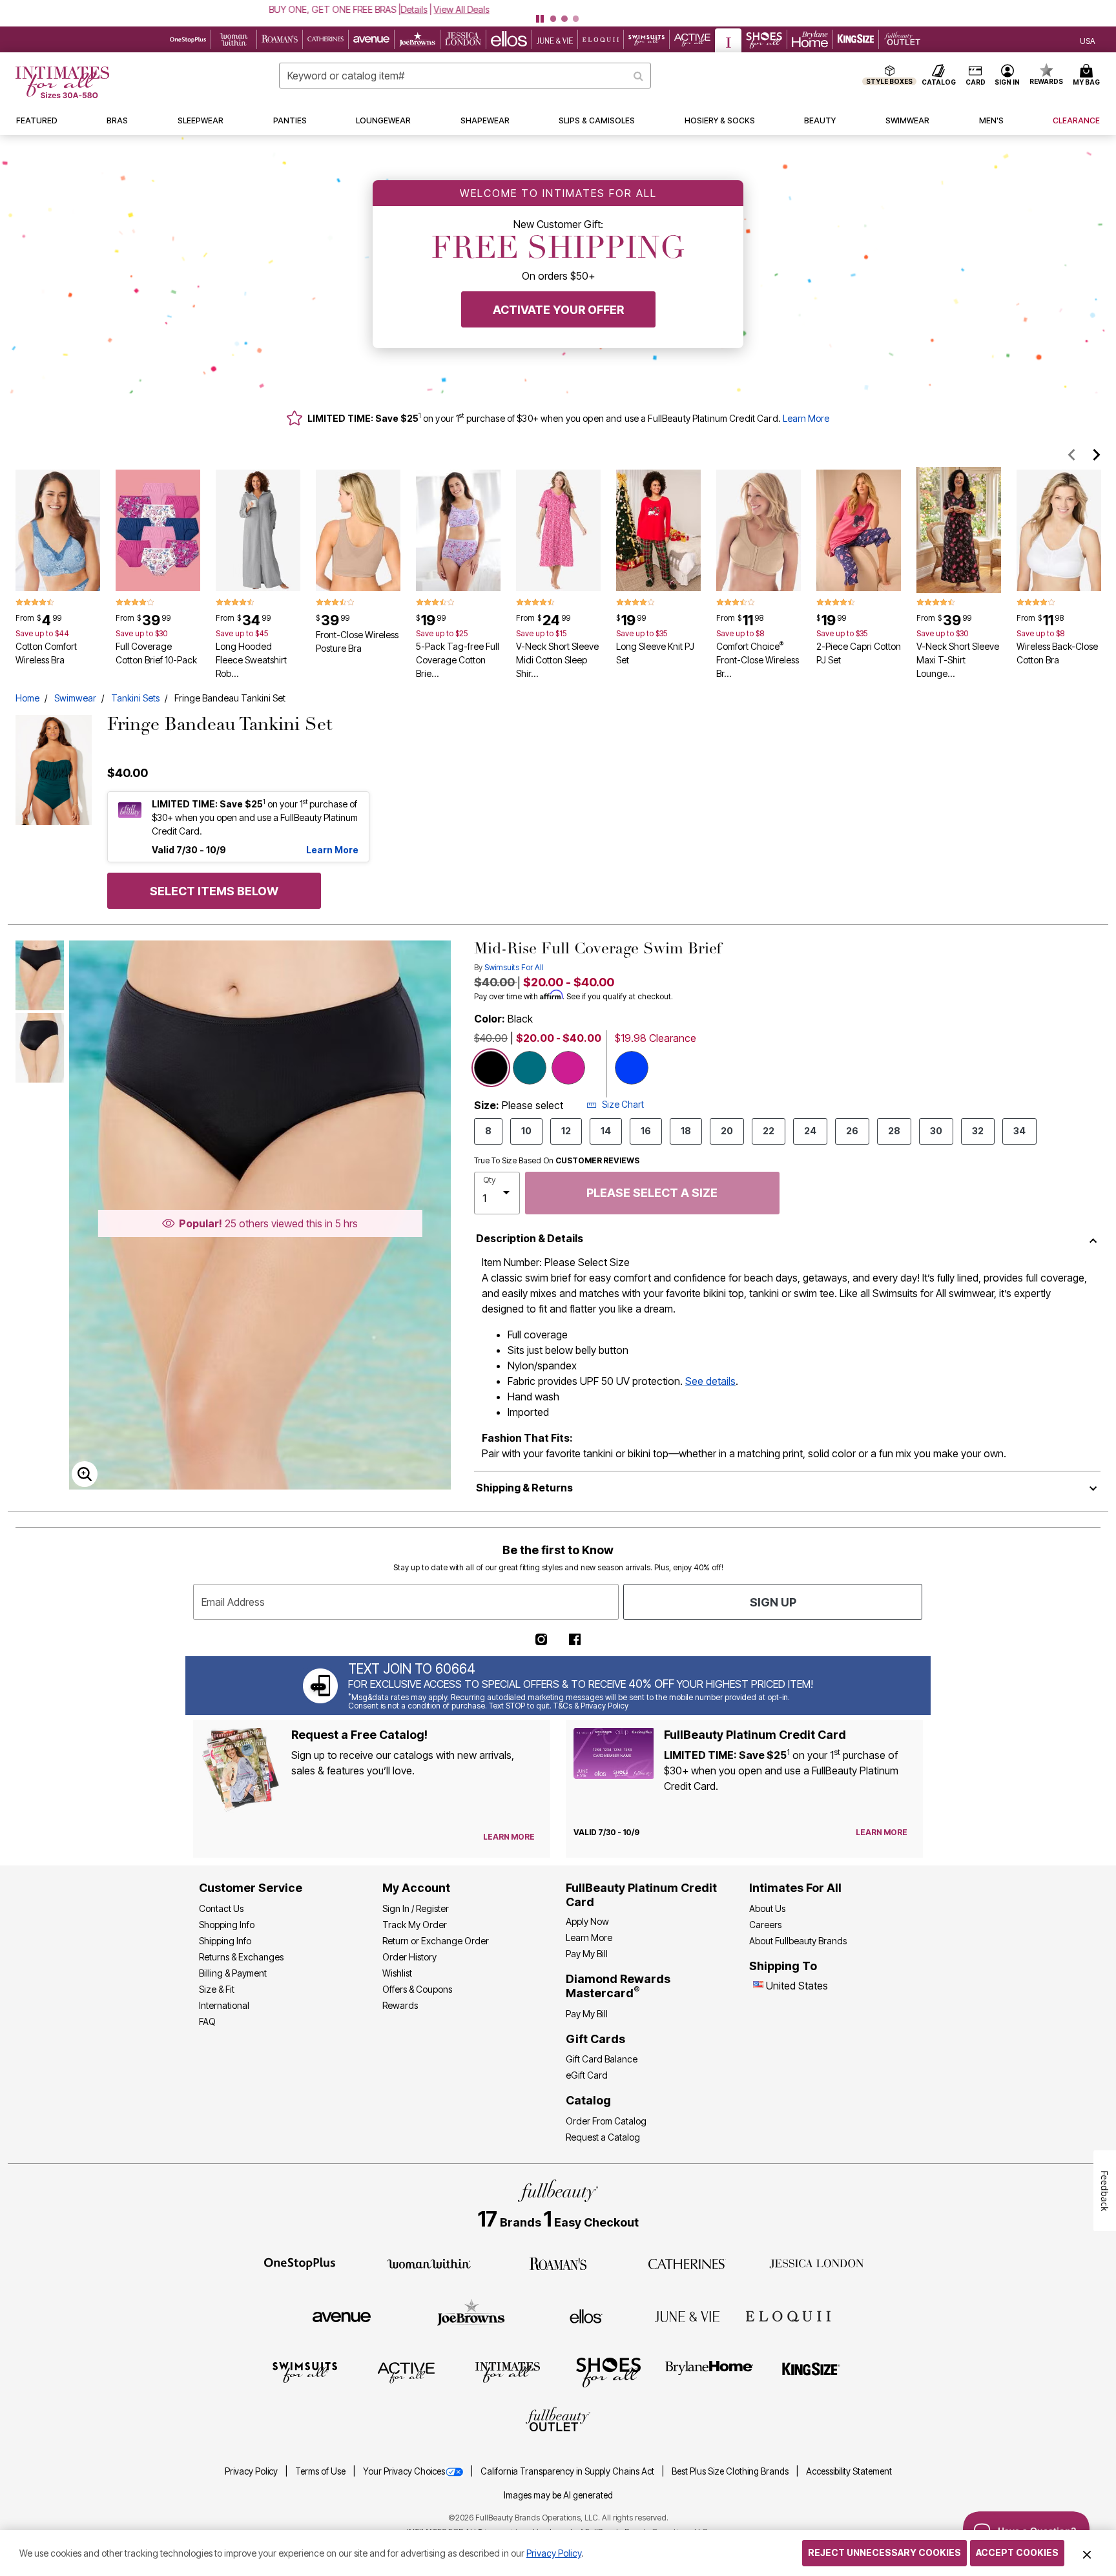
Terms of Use (321, 2471)
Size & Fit (217, 1989)
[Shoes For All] (608, 2372)
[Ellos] (586, 2316)
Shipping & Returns (524, 1488)
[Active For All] (406, 2372)
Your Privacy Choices (404, 2471)
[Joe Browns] (471, 2314)
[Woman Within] (429, 2263)
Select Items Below (214, 891)
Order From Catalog (606, 2121)
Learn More (806, 418)
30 (936, 1131)
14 (606, 1131)
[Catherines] (687, 2263)
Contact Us (221, 1908)
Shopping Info (227, 1925)
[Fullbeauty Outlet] (558, 2421)
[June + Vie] (687, 2316)
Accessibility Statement (849, 2471)
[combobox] (465, 76)
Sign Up (773, 1602)
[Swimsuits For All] (305, 2372)
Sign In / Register (416, 1908)
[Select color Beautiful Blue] (632, 1068)
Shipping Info (225, 1941)
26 (852, 1131)
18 (686, 1131)
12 (566, 1131)
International (224, 2005)
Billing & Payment (233, 1973)
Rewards (400, 2005)
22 (769, 1131)
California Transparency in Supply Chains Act (568, 2471)
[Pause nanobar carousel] (540, 19)
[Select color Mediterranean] (530, 1068)
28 (894, 1131)
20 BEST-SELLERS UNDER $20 (512, 9)
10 (526, 1131)
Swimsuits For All (514, 967)
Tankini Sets (135, 698)
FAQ (207, 2021)
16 (646, 1131)
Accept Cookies (1017, 2552)
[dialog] (1088, 40)
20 (727, 1131)
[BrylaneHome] (709, 2372)
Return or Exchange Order (436, 1941)
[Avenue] (342, 2316)
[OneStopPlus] (300, 2263)
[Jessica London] (817, 2263)
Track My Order (415, 1925)
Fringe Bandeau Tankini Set (230, 698)
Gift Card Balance (602, 2059)
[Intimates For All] (508, 2372)
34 (1019, 1131)
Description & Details (530, 1238)
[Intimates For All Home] (62, 82)
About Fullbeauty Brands (798, 1941)
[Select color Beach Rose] (568, 1068)
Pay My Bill (587, 1954)
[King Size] (811, 2372)
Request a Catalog (603, 2137)
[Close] (1087, 2553)
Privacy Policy (252, 2471)
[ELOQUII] (788, 2314)
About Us (767, 1908)
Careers (765, 1925)
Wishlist (397, 1973)
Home (27, 698)
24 (810, 1131)
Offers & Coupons (417, 1989)
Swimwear (75, 698)
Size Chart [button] (623, 1104)
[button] (558, 9)
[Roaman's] (558, 2263)
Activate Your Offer (558, 310)
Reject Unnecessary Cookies (884, 2552)
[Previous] (1072, 455)
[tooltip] (188, 39)
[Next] (1097, 455)
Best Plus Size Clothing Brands (731, 2471)
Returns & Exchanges (241, 1957)
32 (978, 1131)
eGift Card (587, 2075)
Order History (409, 1957)
